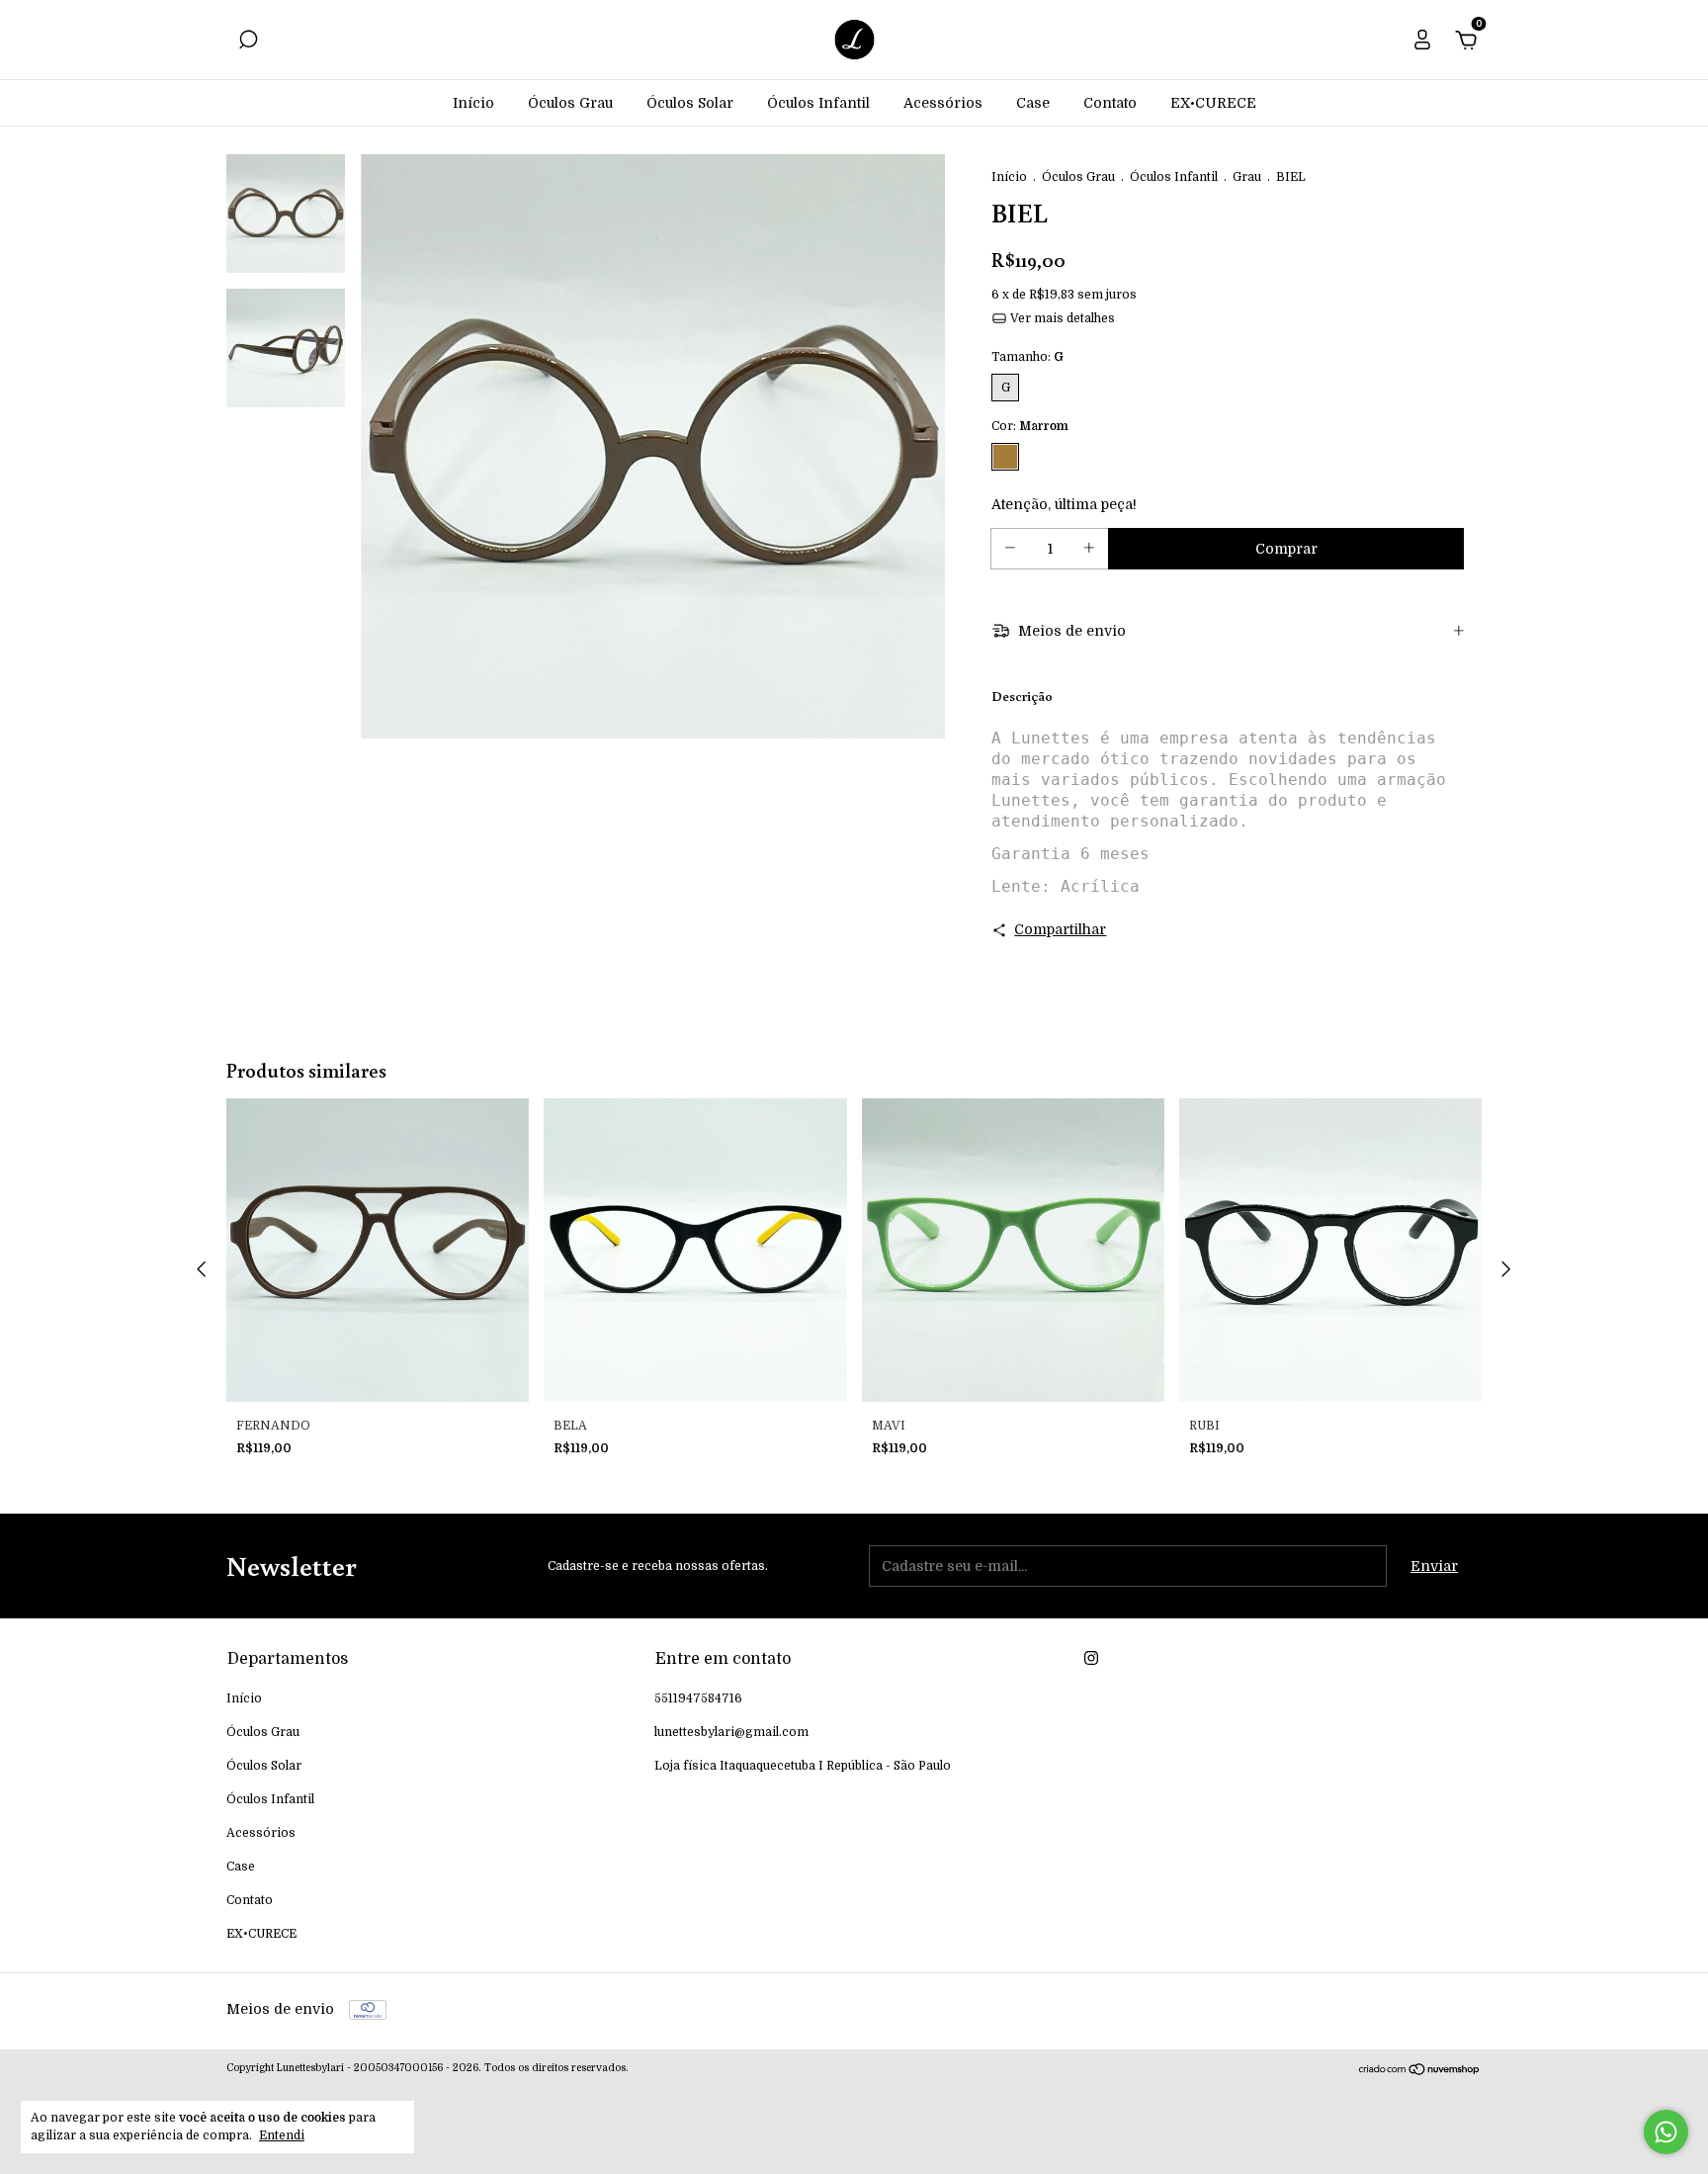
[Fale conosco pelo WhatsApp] (1666, 2132)
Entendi (282, 2135)
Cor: (1030, 426)
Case (1033, 103)
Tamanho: (1027, 357)
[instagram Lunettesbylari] (1091, 1658)
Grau (1247, 177)
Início (473, 103)
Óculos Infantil (818, 103)
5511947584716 (698, 1698)
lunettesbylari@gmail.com (731, 1732)
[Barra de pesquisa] (248, 43)
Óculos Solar (690, 103)
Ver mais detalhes (1061, 318)
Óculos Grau (570, 103)
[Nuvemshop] (1420, 2071)
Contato (1110, 103)
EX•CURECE (1213, 103)
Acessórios (943, 103)
